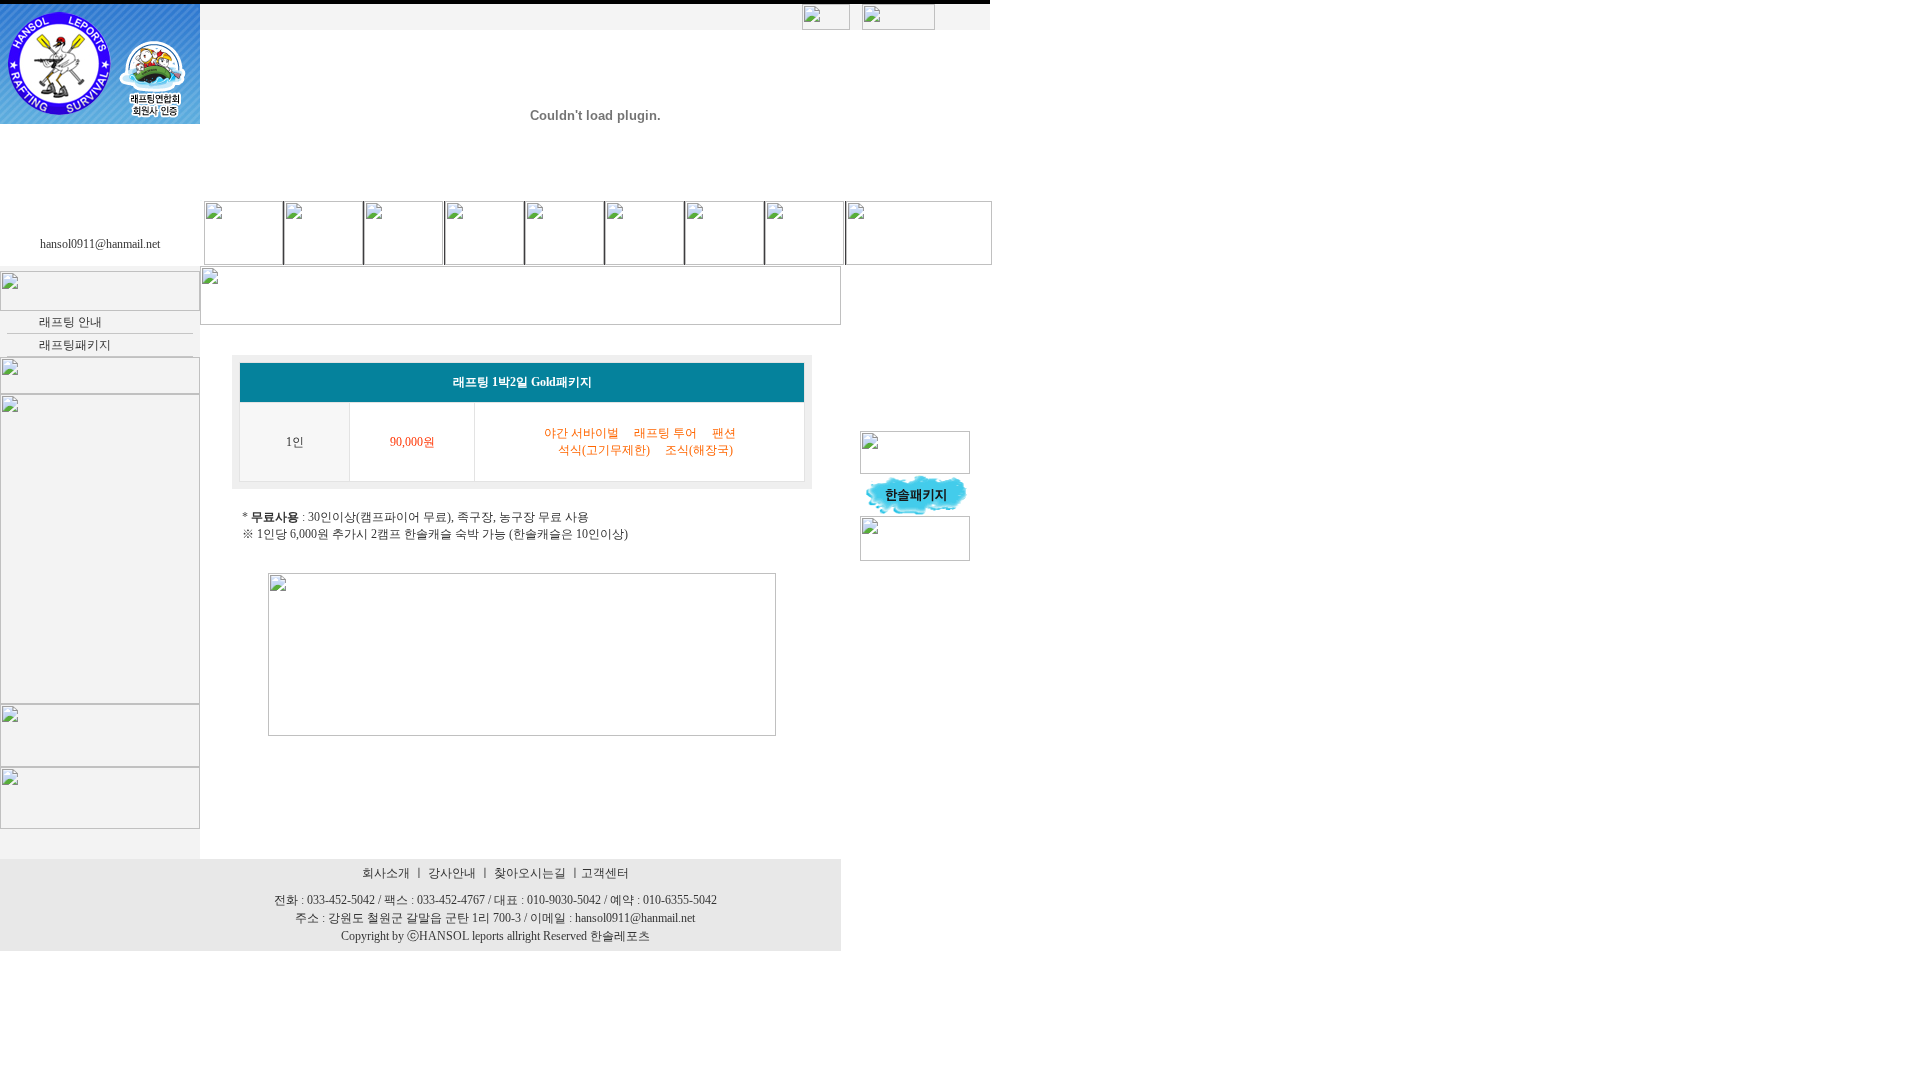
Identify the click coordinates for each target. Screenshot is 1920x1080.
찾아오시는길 (530, 873)
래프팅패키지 (75, 345)
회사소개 (386, 873)
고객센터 (605, 873)
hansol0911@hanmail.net (100, 244)
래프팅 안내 (70, 322)
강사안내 (452, 873)
